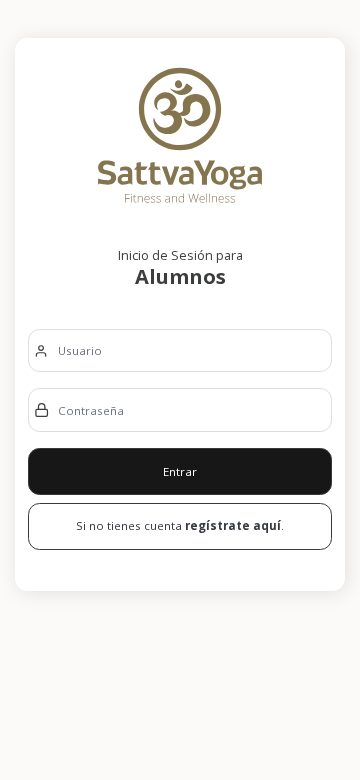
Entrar (180, 471)
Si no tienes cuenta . (180, 525)
